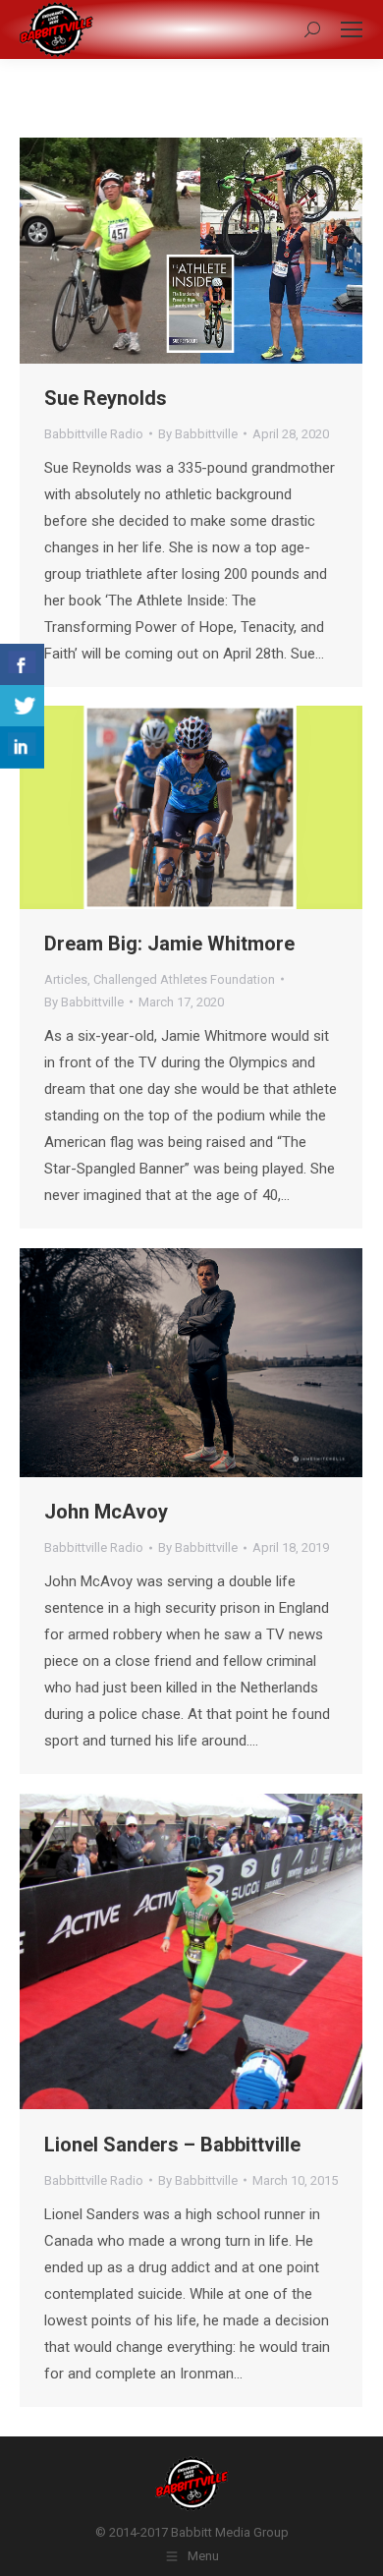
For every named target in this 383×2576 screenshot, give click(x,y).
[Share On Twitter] (22, 706)
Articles (66, 979)
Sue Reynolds (106, 398)
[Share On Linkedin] (22, 747)
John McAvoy (106, 1512)
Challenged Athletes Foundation (184, 979)
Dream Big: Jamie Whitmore (169, 944)
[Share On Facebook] (22, 665)
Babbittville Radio (94, 434)
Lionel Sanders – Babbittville (172, 2145)
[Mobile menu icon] (352, 29)
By (198, 434)
